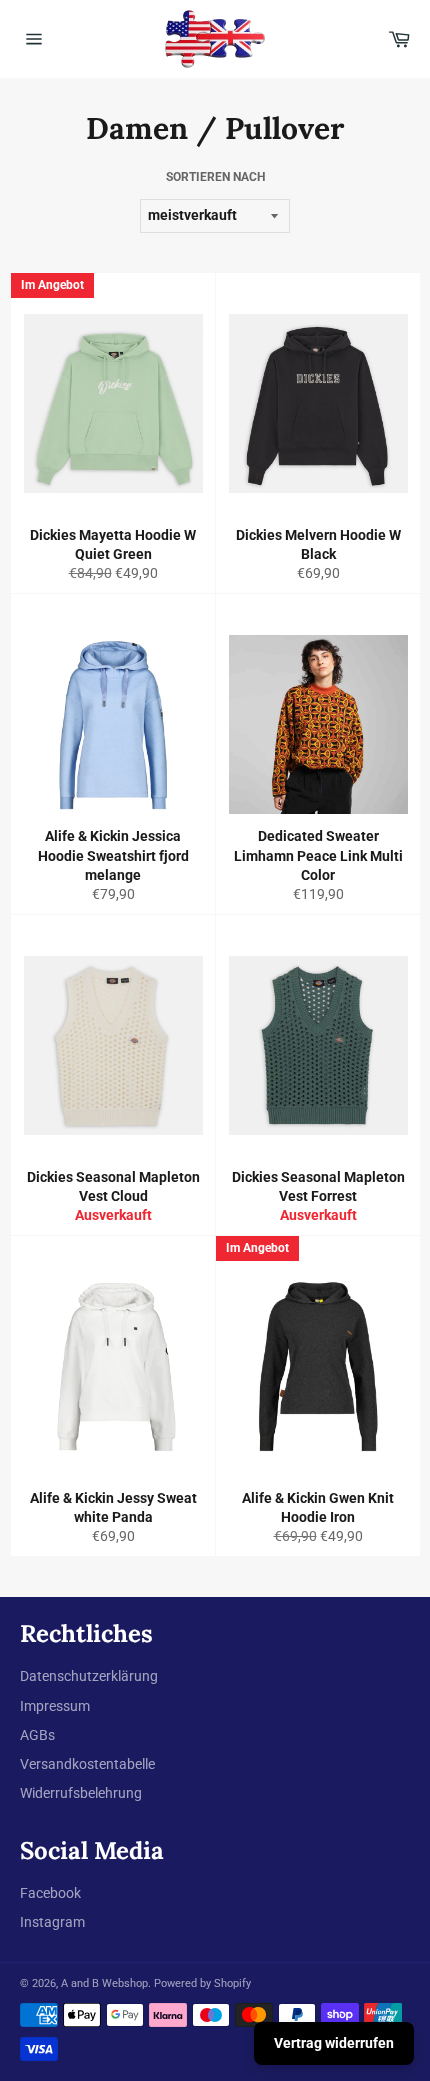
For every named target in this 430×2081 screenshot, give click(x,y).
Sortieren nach (215, 177)
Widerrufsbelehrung (81, 1793)
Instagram (52, 1922)
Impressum (55, 1706)
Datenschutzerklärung (89, 1676)
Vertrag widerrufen (334, 2043)
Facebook (50, 1893)
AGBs (37, 1735)
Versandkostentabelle (87, 1764)
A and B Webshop (104, 1983)
